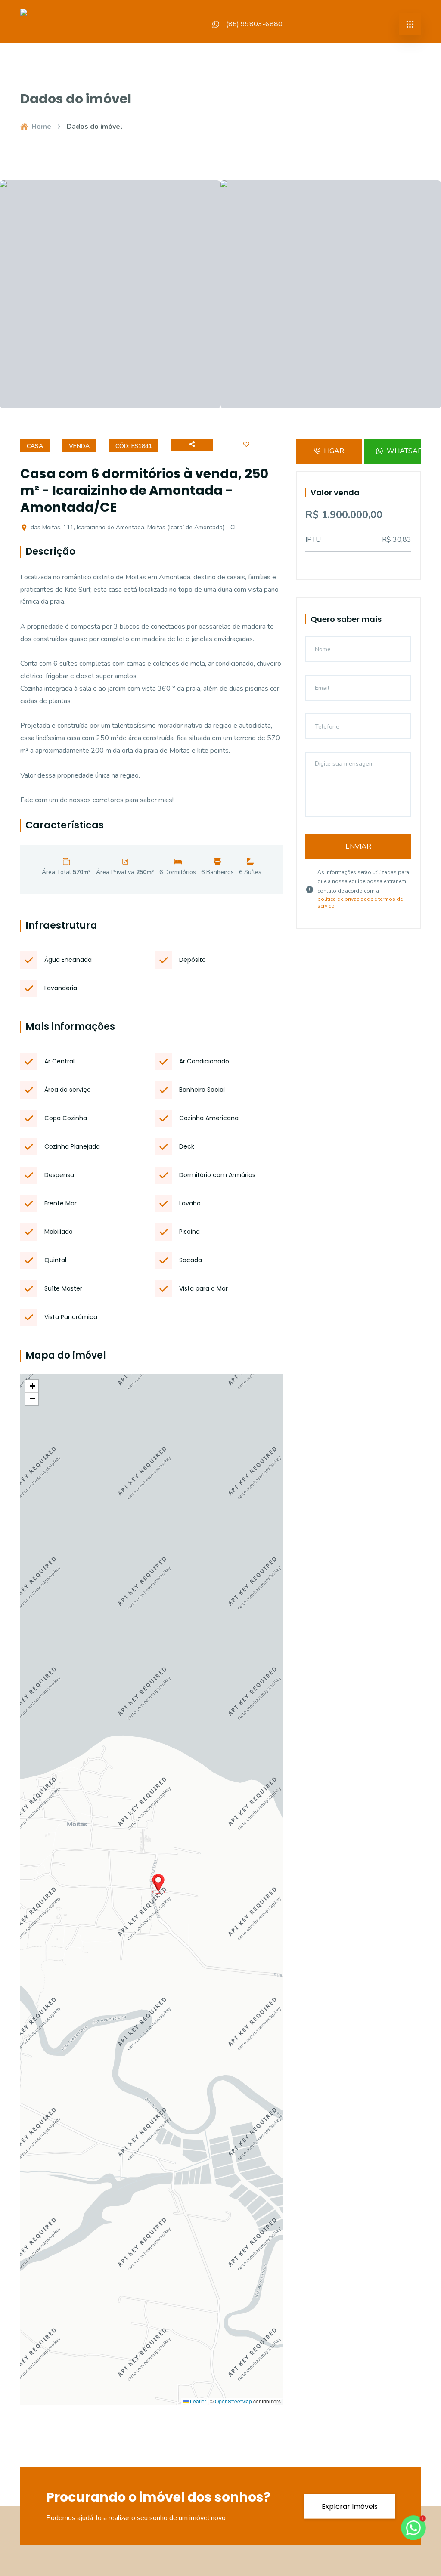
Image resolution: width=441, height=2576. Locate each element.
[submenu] (410, 24)
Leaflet (197, 2401)
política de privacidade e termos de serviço (360, 902)
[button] (158, 1884)
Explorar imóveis (350, 2506)
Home (41, 127)
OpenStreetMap (233, 2401)
